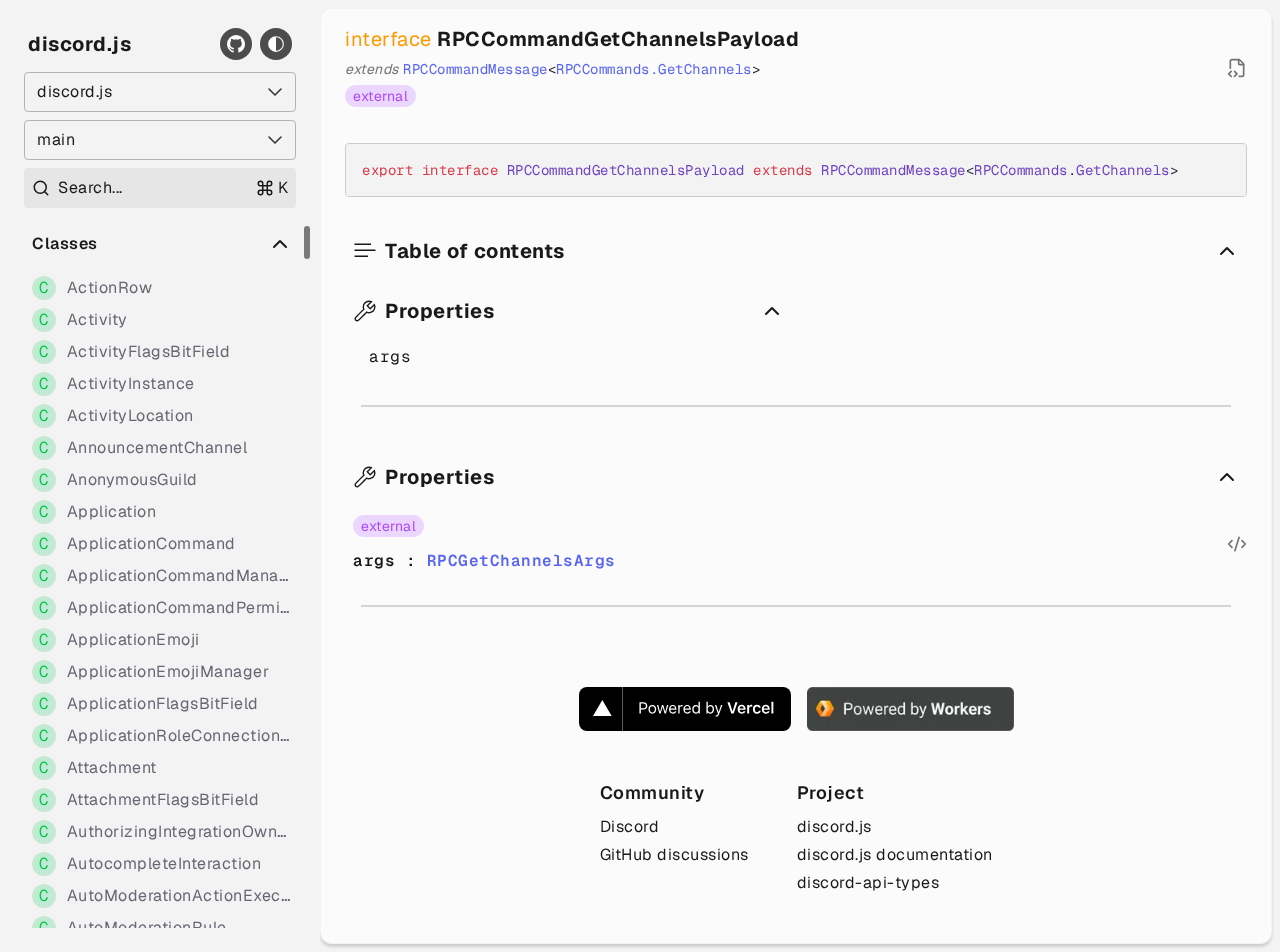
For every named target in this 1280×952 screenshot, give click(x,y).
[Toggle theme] (276, 44)
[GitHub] (236, 44)
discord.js (79, 44)
